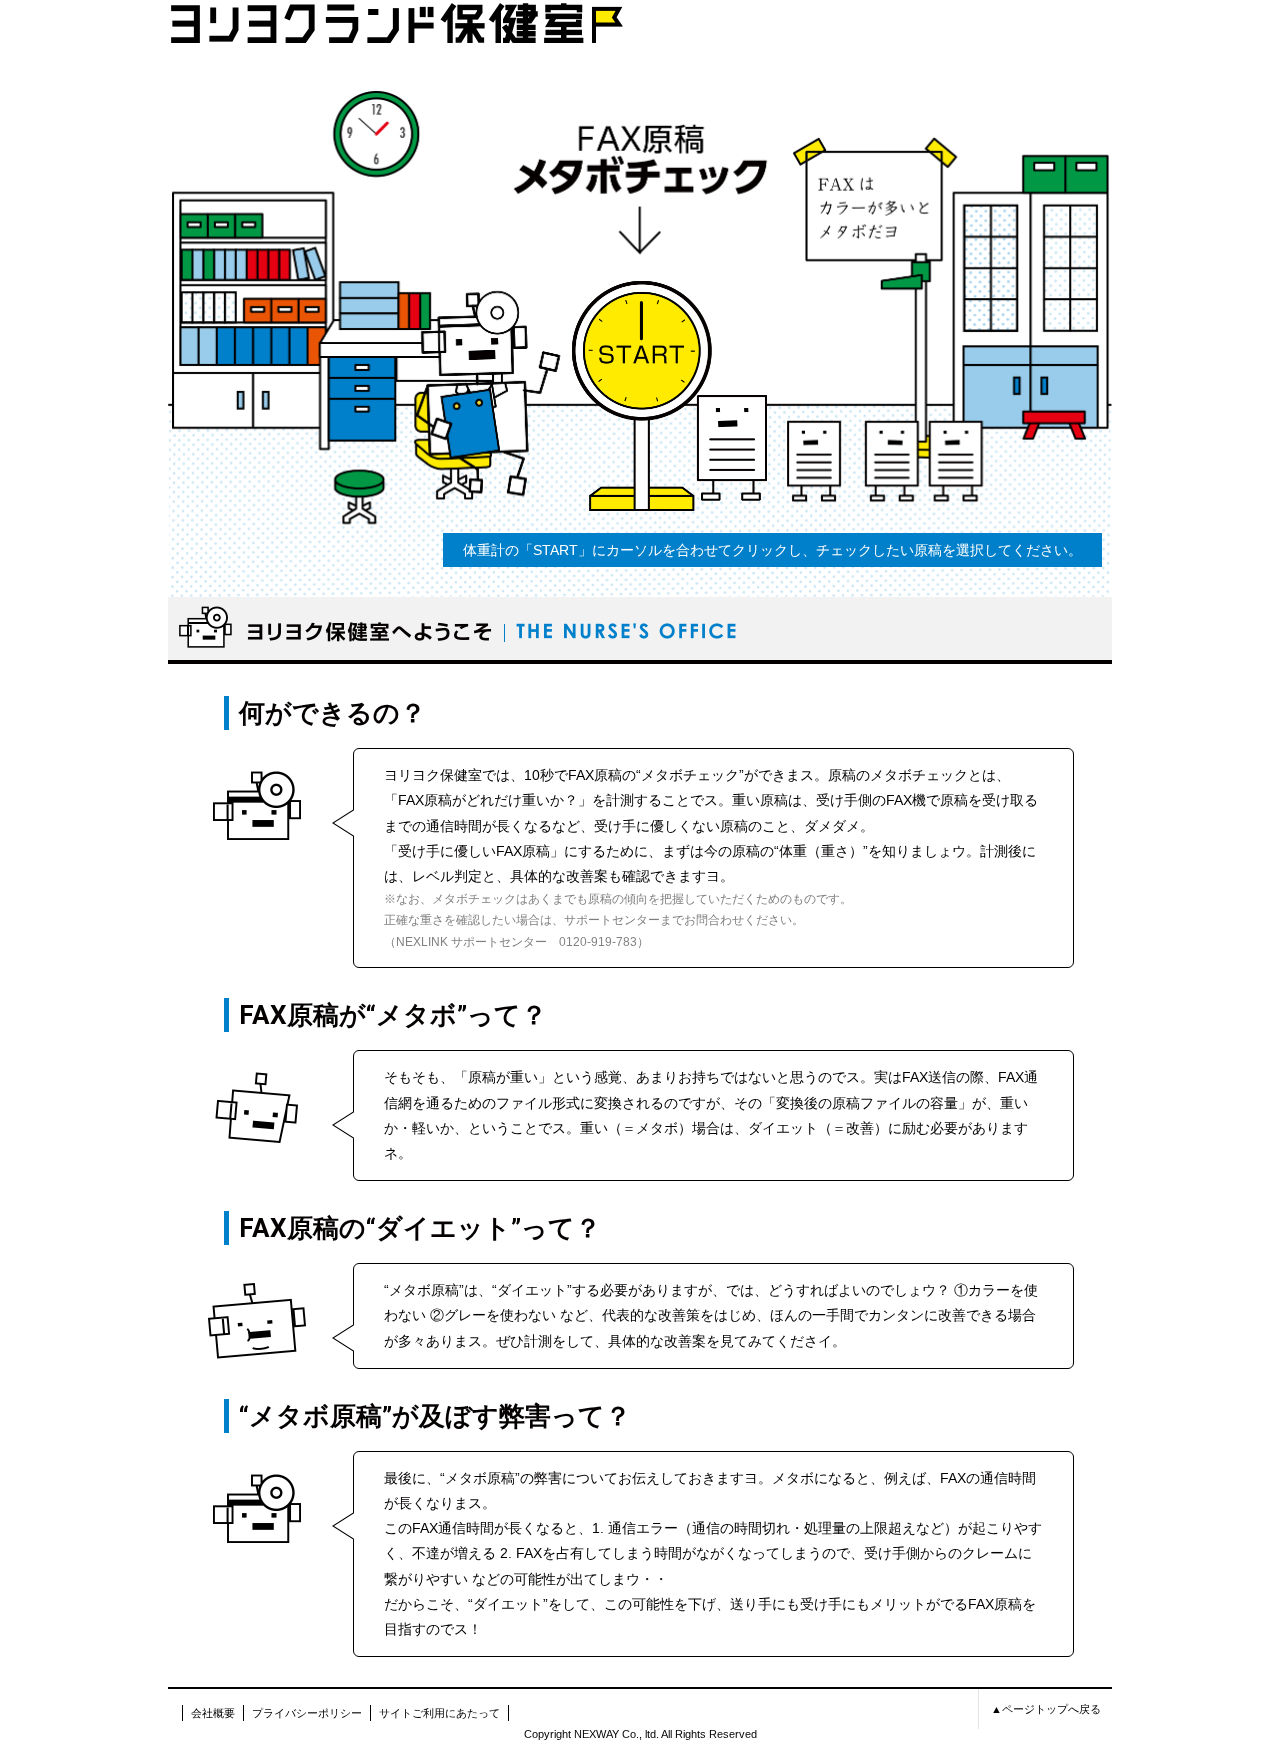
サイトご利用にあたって (439, 1713)
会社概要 (213, 1713)
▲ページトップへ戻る (1046, 1709)
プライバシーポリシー (307, 1713)
